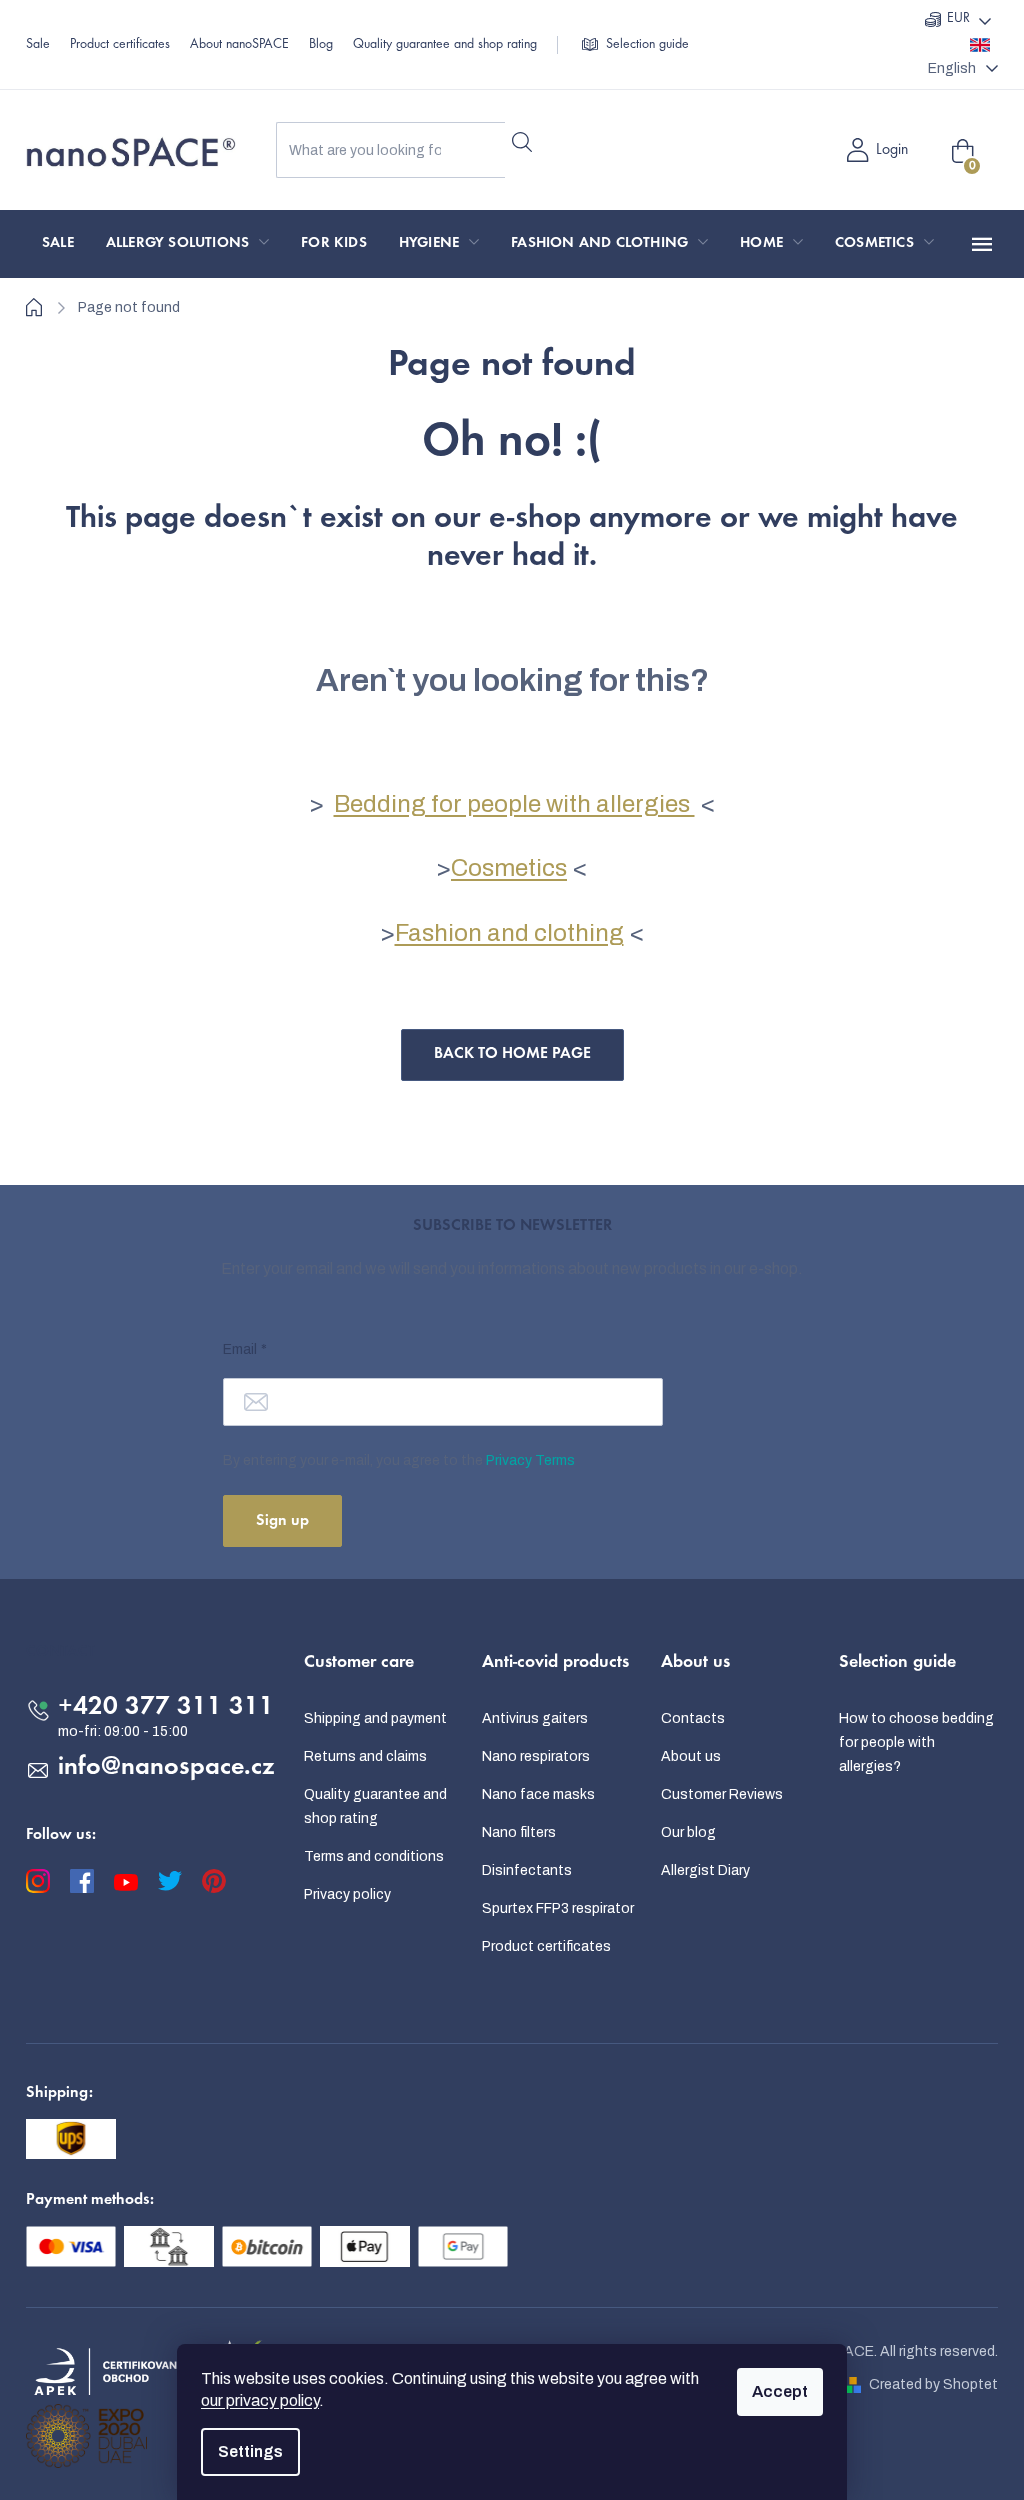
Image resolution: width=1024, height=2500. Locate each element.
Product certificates (120, 45)
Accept (780, 2391)
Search (521, 142)
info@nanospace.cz (166, 1768)
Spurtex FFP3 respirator (558, 1908)
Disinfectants (527, 1870)
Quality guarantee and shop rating (445, 45)
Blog (321, 45)
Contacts (693, 1718)
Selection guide (647, 45)
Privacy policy (347, 1894)
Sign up (282, 1521)
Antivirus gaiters (535, 1718)
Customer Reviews (722, 1794)
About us (691, 1756)
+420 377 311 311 (166, 1708)
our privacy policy (260, 2400)
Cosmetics (509, 868)
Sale (38, 45)
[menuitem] (58, 244)
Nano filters (519, 1832)
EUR (958, 19)
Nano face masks (538, 1794)
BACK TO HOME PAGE (512, 1054)
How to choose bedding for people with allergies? (916, 1742)
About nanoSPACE (239, 45)
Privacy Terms (530, 1460)
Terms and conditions (374, 1856)
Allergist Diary (705, 1870)
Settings (250, 2451)
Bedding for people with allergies (514, 804)
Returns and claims (365, 1756)
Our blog (688, 1832)
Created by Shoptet (933, 2384)
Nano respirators (536, 1756)
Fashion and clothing (509, 933)
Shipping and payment (375, 1718)
